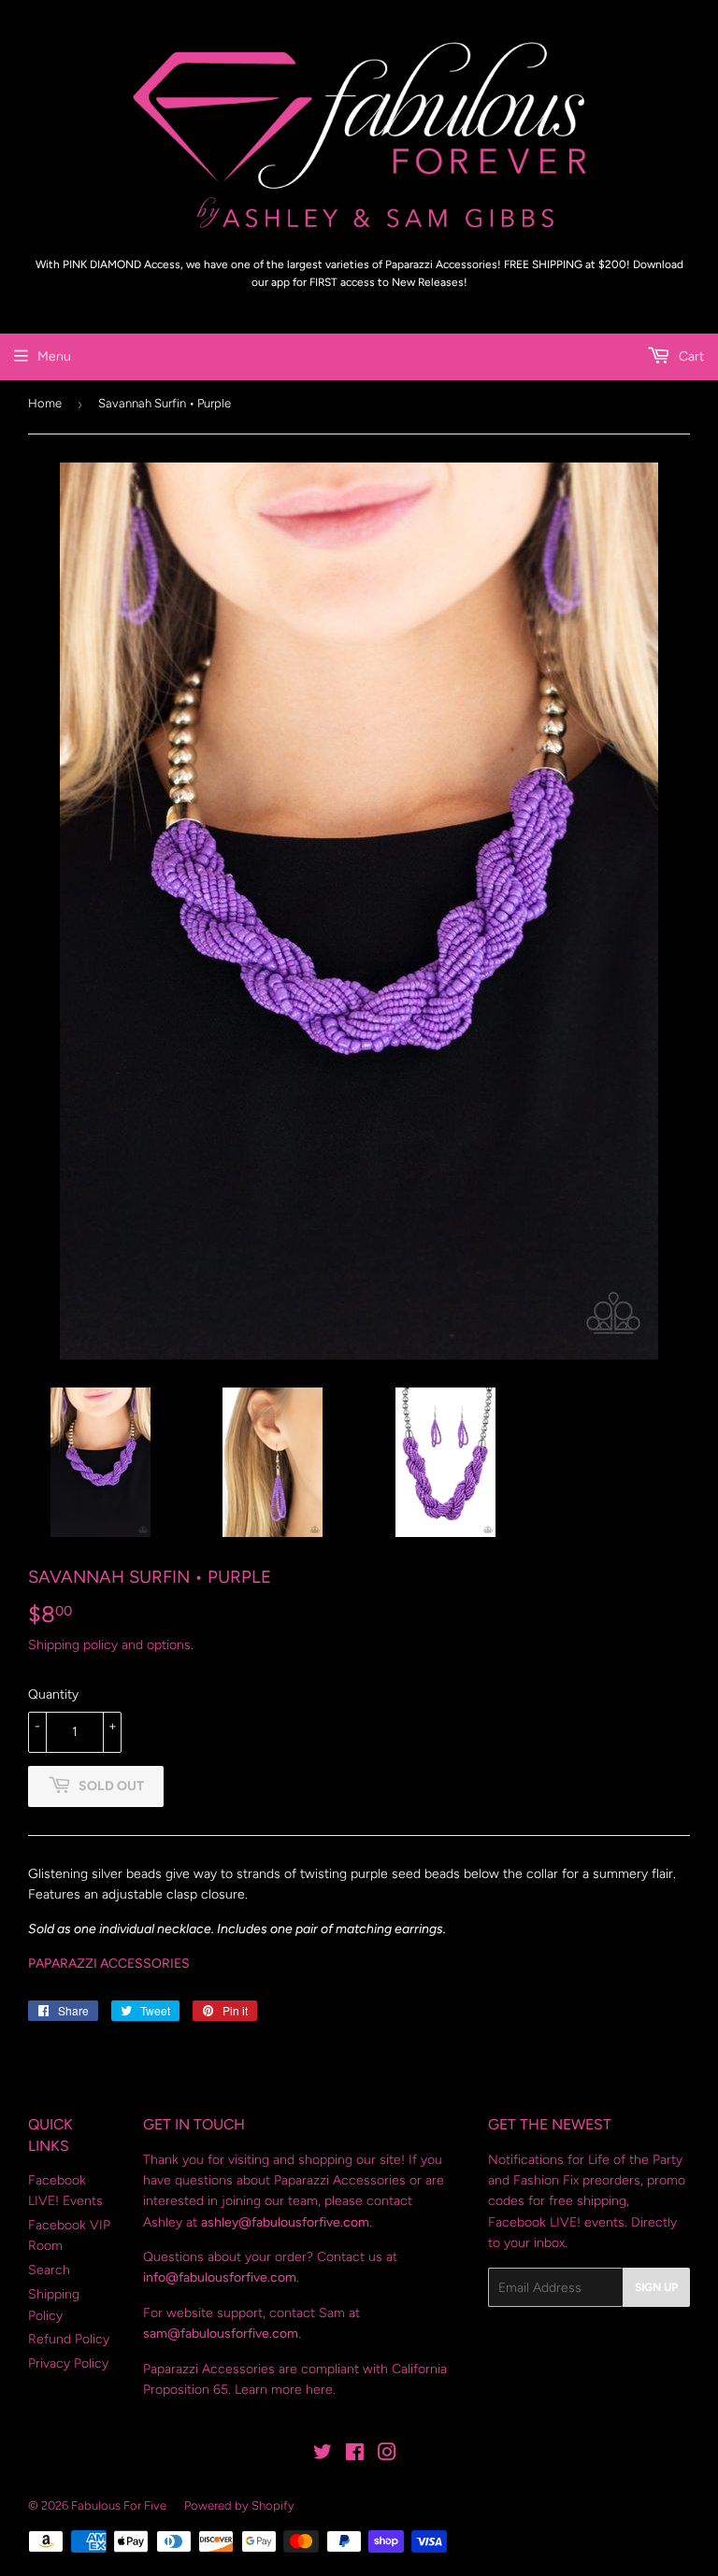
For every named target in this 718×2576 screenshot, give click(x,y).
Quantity (53, 1694)
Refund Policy (69, 2339)
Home (45, 403)
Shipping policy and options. (111, 1645)
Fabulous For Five (119, 2505)
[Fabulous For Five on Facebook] (355, 2455)
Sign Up (656, 2287)
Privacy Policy (68, 2363)
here (319, 2390)
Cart (689, 356)
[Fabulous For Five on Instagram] (387, 2455)
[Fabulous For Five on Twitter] (323, 2455)
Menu (54, 356)
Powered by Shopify (239, 2505)
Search (49, 2270)
